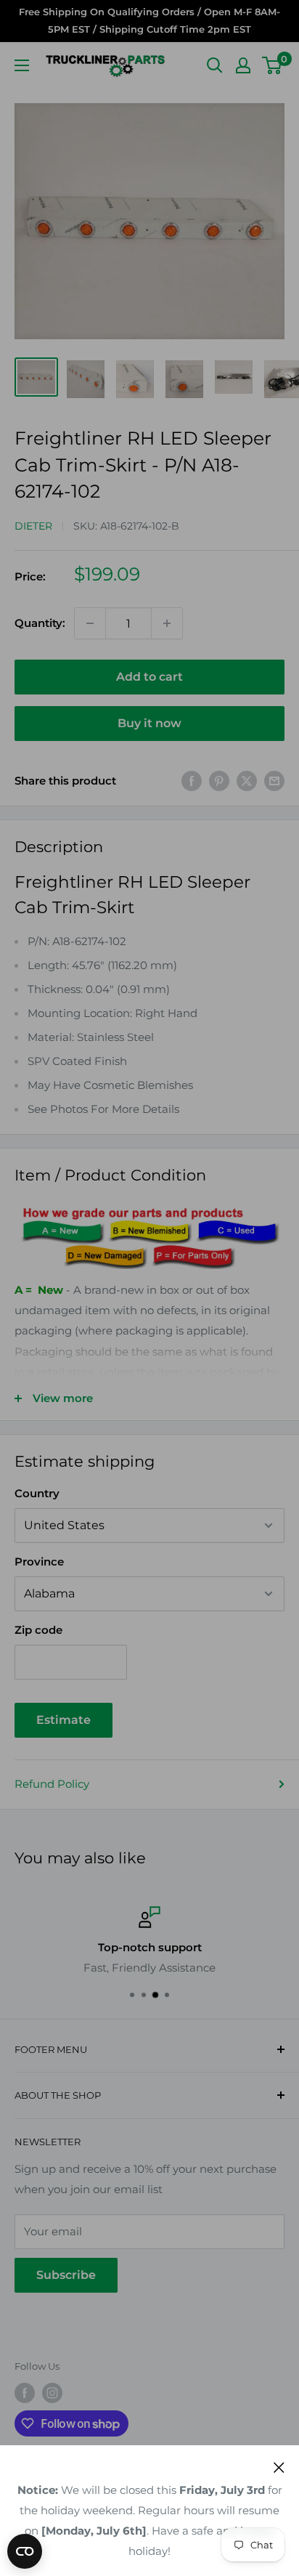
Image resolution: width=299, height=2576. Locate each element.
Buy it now (149, 723)
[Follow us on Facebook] (25, 2393)
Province (39, 1562)
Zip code (38, 1630)
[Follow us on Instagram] (52, 2393)
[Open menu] (22, 65)
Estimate (64, 1720)
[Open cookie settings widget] (25, 2551)
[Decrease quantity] (90, 623)
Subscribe (66, 2275)
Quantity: (40, 623)
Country (37, 1493)
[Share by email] (274, 781)
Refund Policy (52, 1784)
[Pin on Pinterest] (219, 781)
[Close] (279, 2467)
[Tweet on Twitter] (247, 781)
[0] (273, 65)
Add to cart (149, 677)
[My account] (243, 65)
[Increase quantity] (167, 623)
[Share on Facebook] (192, 781)
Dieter (33, 526)
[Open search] (215, 65)
